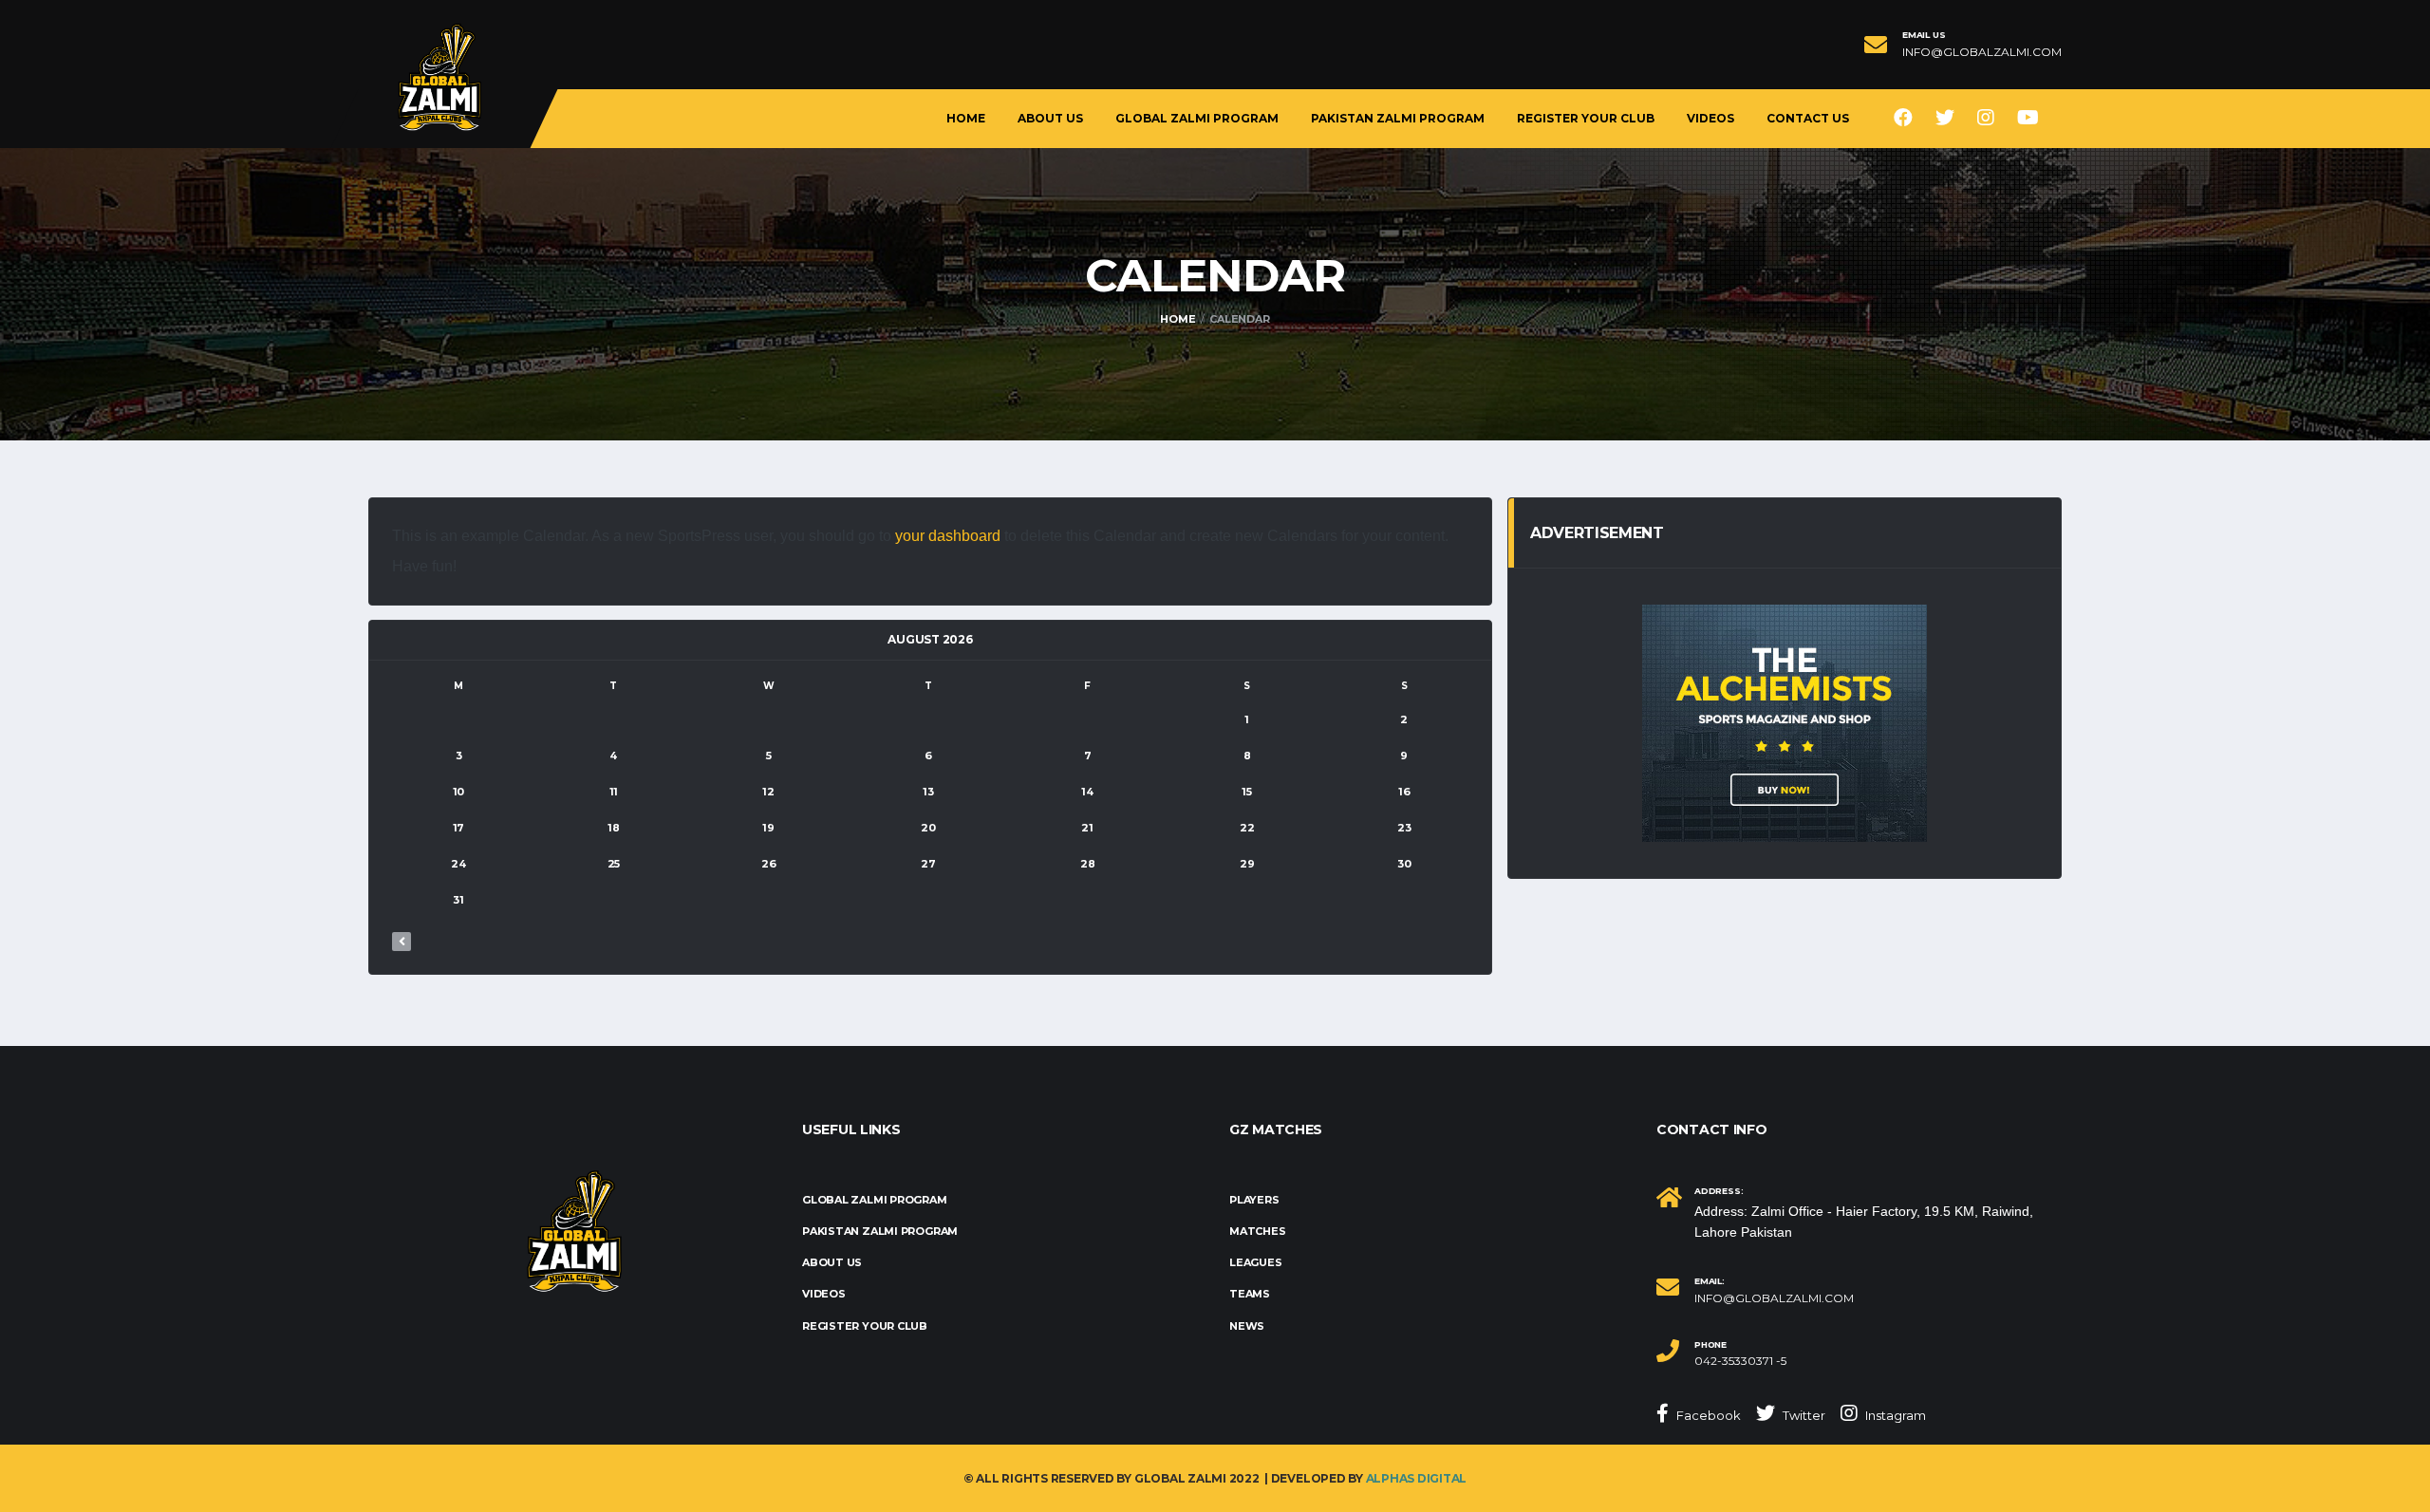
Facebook (1707, 1415)
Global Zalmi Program (1197, 118)
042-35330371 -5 (1740, 1361)
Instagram (1894, 1415)
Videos (1710, 118)
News (1247, 1326)
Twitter (1803, 1415)
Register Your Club (1586, 118)
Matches (1257, 1231)
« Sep (402, 942)
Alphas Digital (1417, 1478)
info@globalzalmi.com (1982, 52)
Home (966, 118)
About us (1050, 118)
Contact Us (1808, 118)
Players (1254, 1200)
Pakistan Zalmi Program (1398, 118)
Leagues (1255, 1262)
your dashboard (948, 536)
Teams (1250, 1294)
